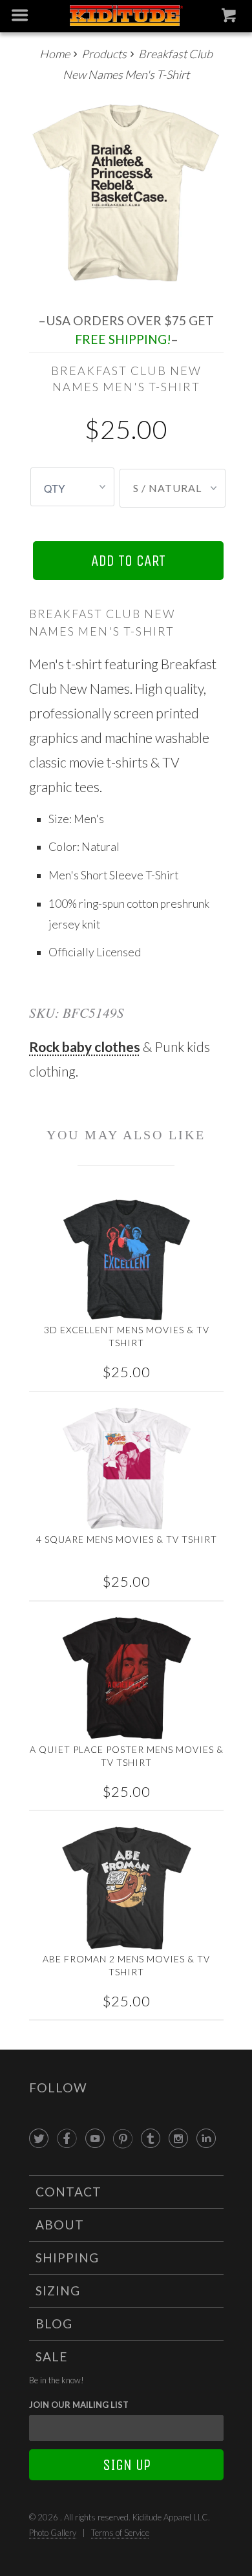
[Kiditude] (126, 16)
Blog (54, 2324)
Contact (68, 2192)
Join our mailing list (79, 2405)
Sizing (58, 2291)
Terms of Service (120, 2533)
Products (104, 54)
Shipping (67, 2258)
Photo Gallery (53, 2533)
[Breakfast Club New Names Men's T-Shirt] (126, 194)
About (60, 2225)
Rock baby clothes (85, 1046)
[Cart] (230, 18)
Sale (52, 2356)
